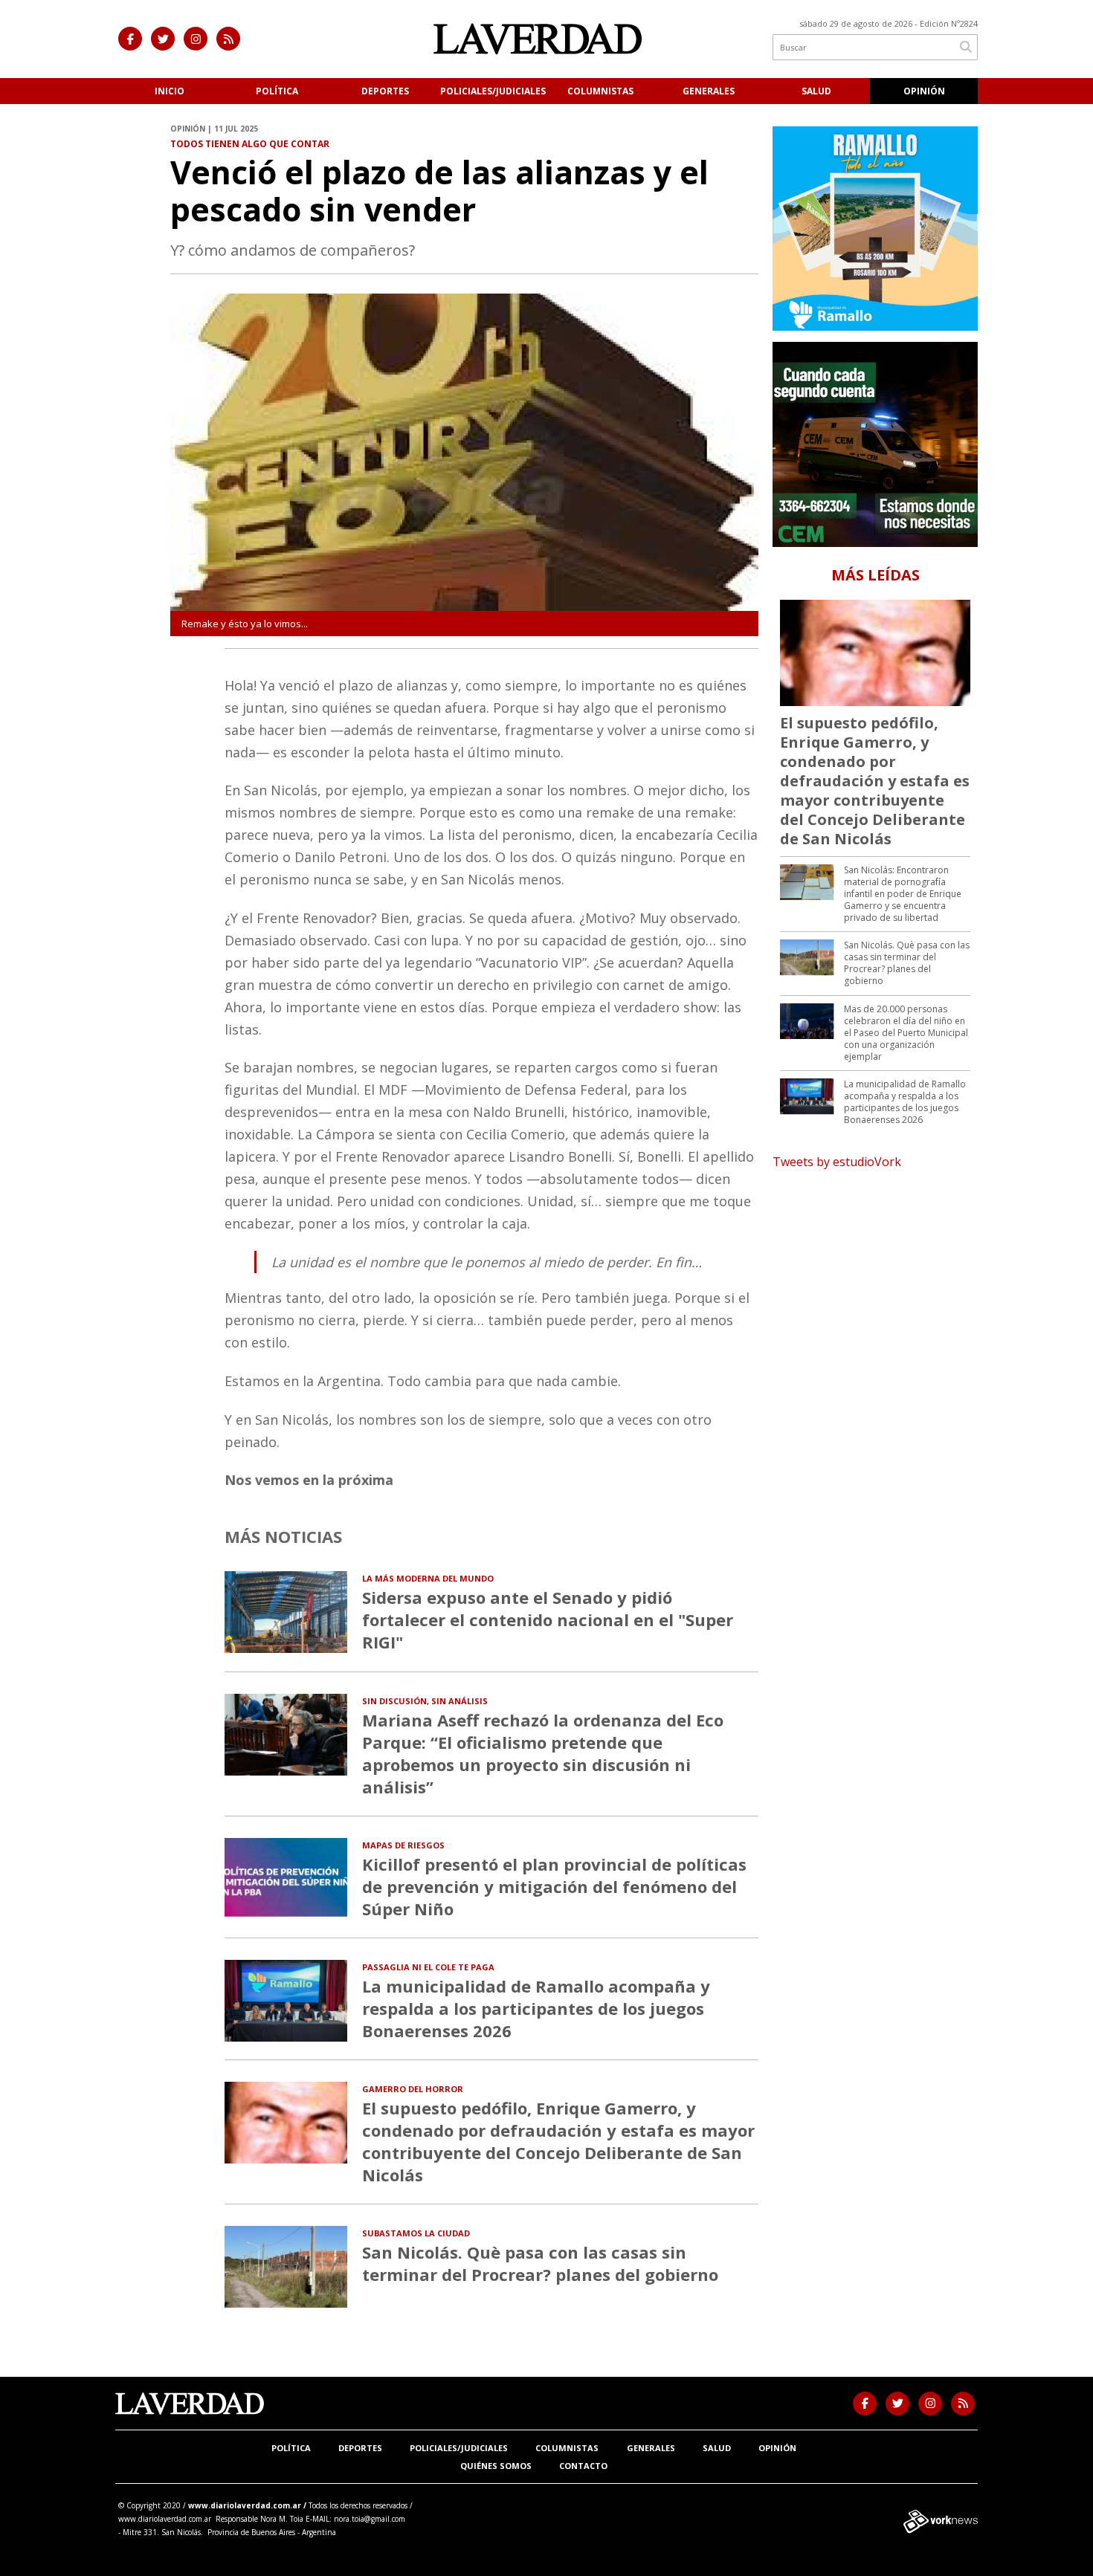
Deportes (385, 91)
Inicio (170, 91)
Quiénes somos (496, 2466)
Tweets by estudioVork (837, 1162)
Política (277, 91)
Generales (709, 91)
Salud (816, 91)
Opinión (924, 91)
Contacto (583, 2466)
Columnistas (600, 91)
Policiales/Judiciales (493, 91)
